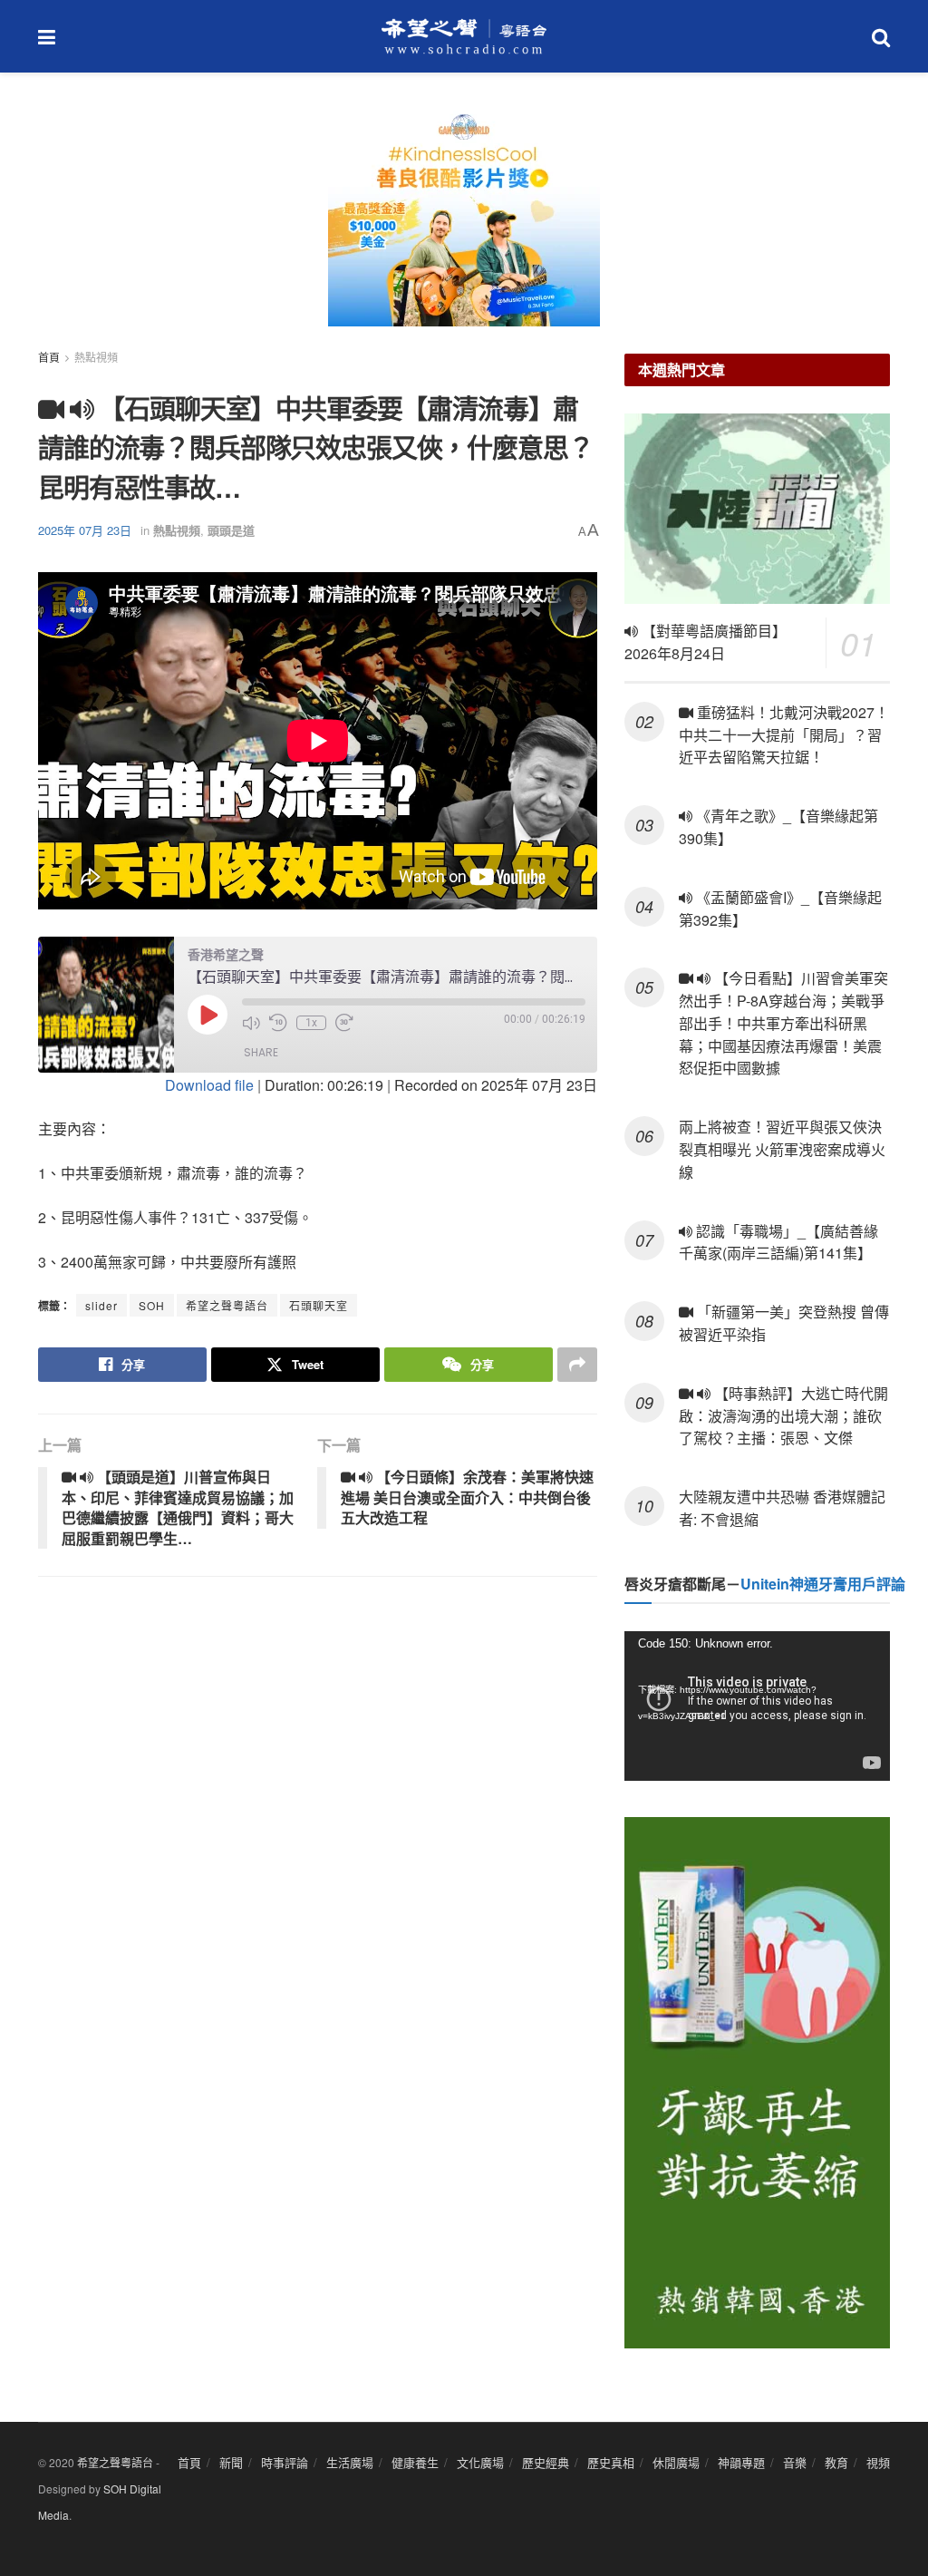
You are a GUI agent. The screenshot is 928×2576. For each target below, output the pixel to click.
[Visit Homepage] (464, 36)
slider (101, 1305)
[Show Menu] (47, 36)
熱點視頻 (96, 357)
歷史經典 (546, 2462)
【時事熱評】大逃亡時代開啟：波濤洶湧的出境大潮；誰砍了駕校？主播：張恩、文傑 (783, 1416)
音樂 (795, 2462)
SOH (152, 1305)
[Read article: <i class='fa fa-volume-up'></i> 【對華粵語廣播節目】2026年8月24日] (757, 509)
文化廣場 (480, 2462)
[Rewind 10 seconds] (278, 1023)
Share (261, 1052)
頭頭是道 (231, 530)
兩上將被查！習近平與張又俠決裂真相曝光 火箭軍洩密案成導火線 (782, 1149)
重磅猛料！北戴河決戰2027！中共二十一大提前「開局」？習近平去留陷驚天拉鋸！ (784, 735)
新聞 (231, 2462)
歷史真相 (611, 2462)
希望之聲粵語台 (227, 1305)
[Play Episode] (208, 1015)
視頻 (878, 2462)
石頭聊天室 (319, 1305)
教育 (836, 2462)
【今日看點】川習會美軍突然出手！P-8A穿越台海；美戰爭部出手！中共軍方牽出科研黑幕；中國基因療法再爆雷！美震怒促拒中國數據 (783, 1023)
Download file (209, 1085)
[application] (757, 1706)
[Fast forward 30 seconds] (344, 1023)
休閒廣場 (676, 2462)
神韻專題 (741, 2462)
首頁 (49, 357)
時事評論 (285, 2462)
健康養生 (415, 2462)
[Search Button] (881, 36)
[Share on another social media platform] (577, 1365)
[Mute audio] (251, 1023)
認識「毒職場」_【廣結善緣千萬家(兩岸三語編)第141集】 (778, 1242)
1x (311, 1023)
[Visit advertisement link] (464, 227)
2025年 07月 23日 (85, 530)
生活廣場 (350, 2462)
